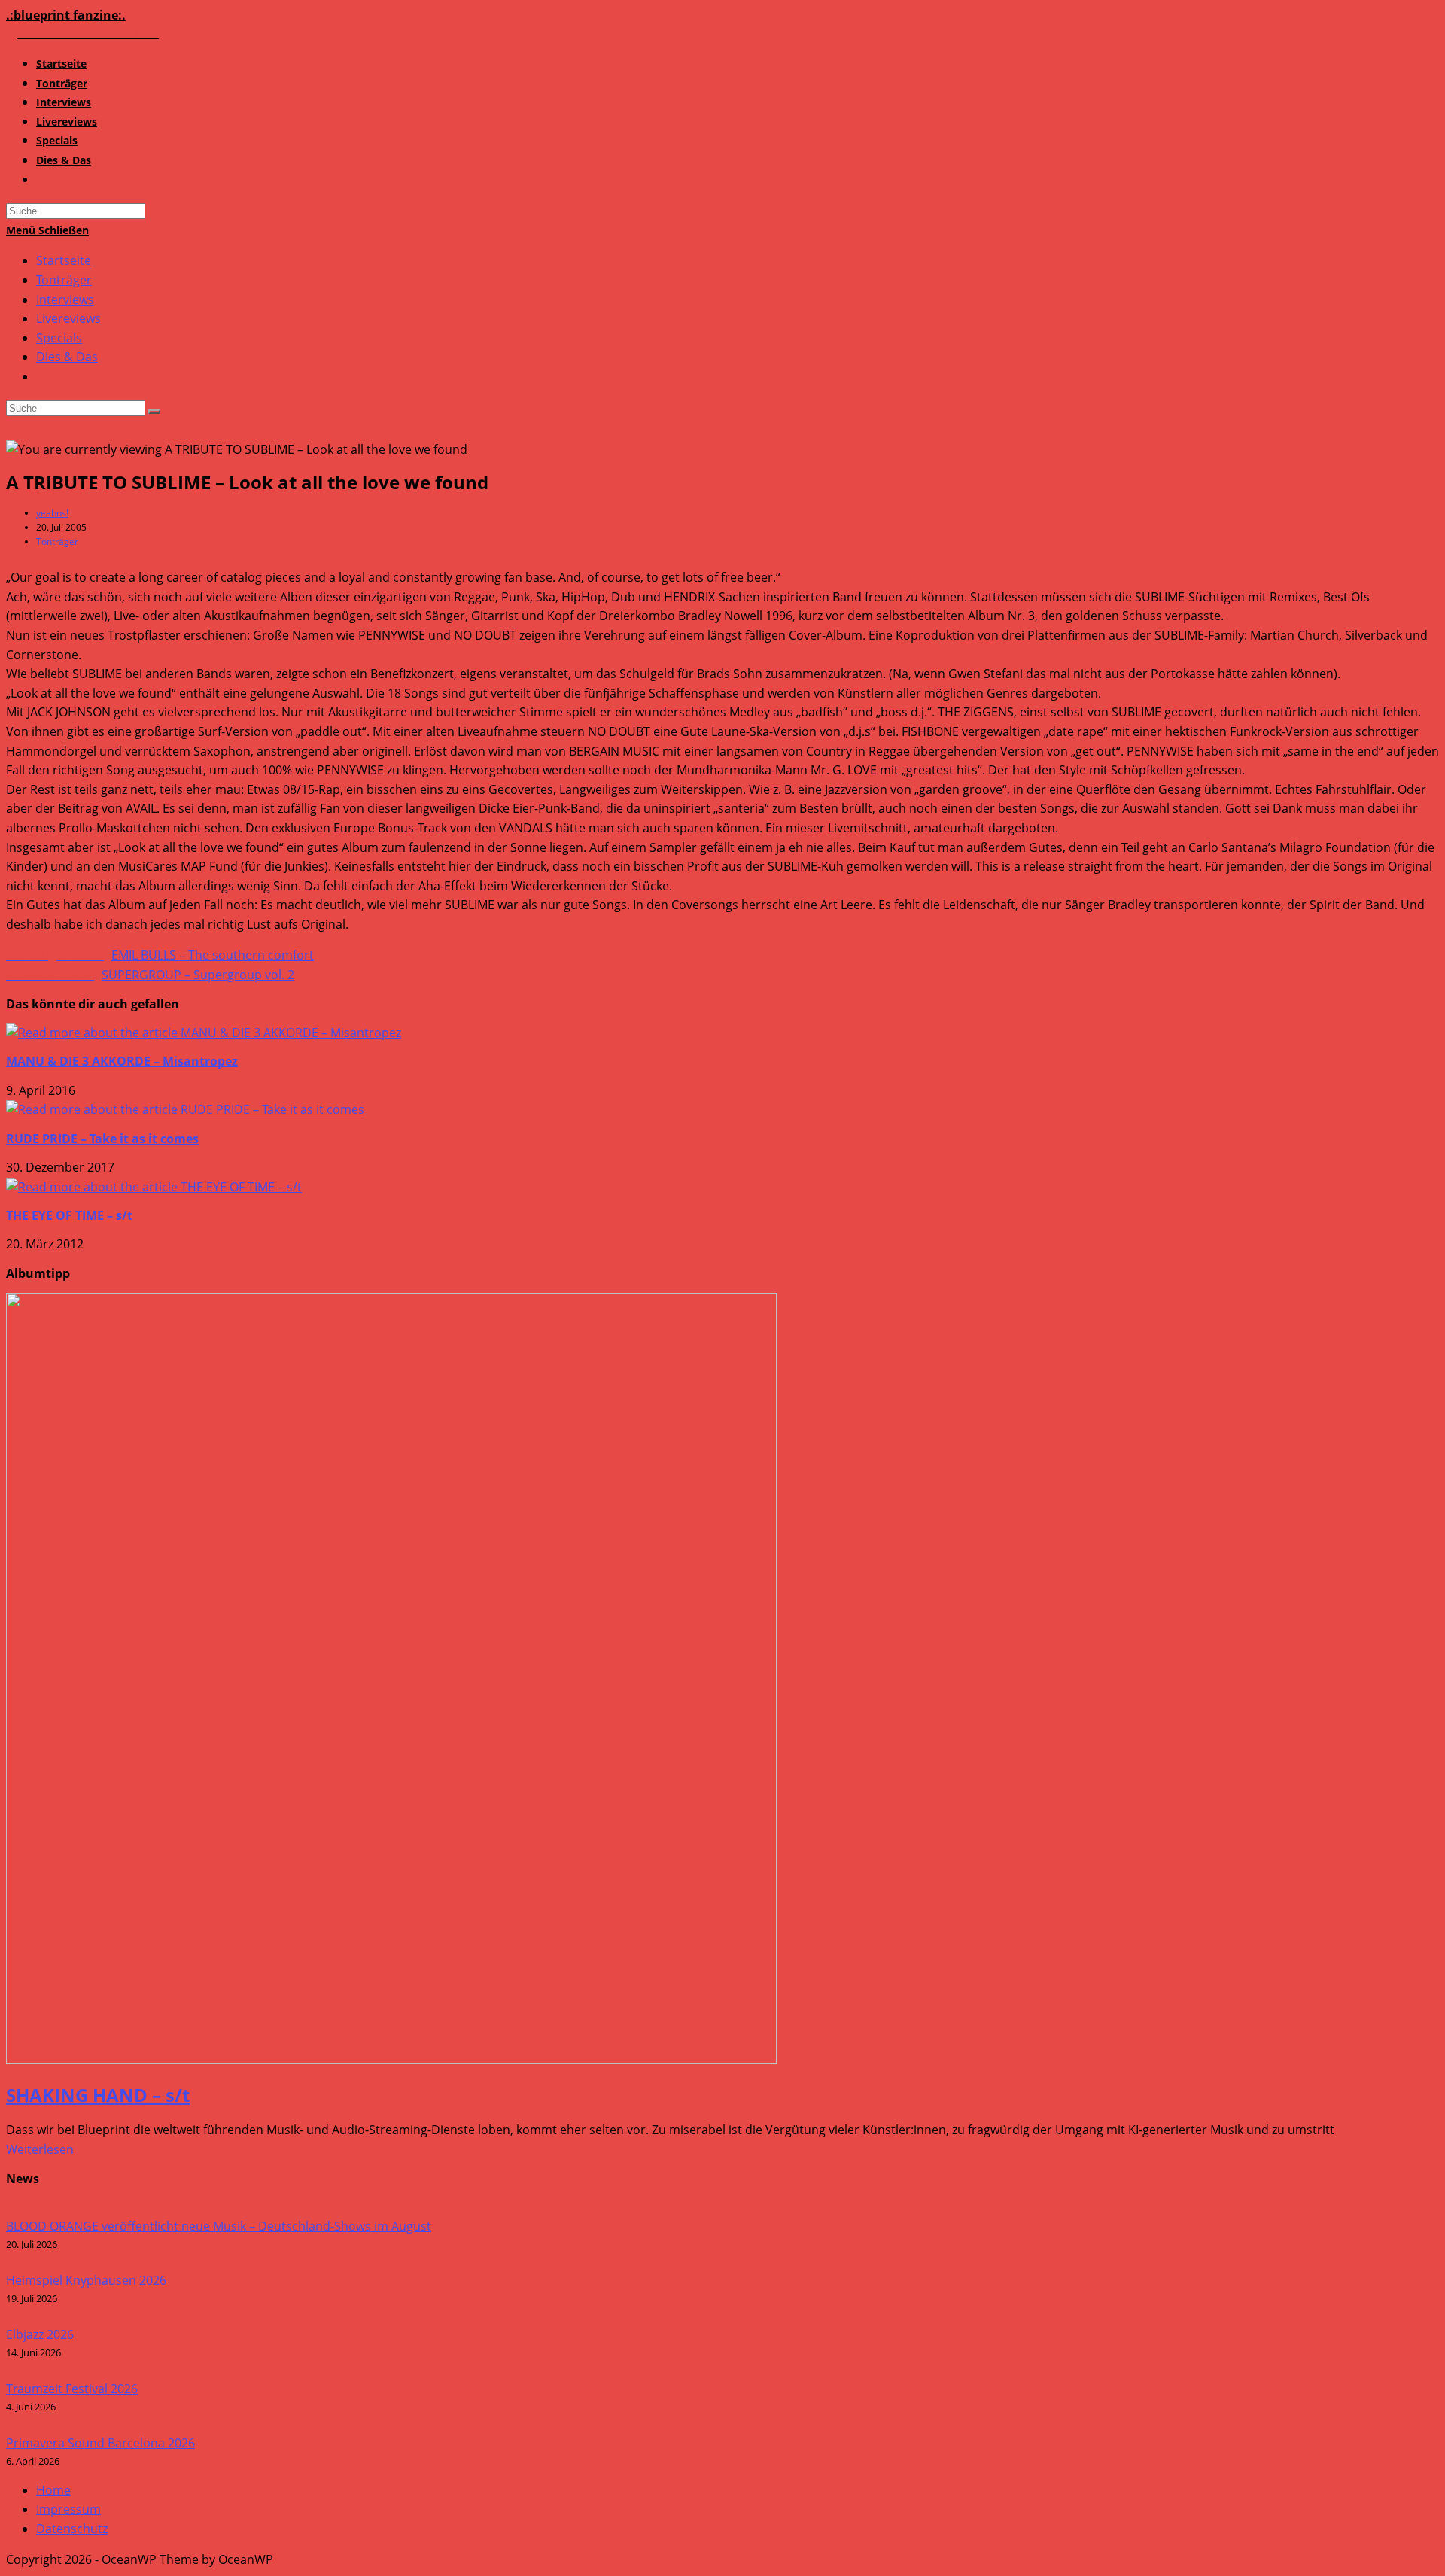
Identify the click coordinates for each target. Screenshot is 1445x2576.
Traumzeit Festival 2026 (72, 2389)
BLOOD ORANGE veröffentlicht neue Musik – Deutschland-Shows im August (219, 2226)
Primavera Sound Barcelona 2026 (100, 2443)
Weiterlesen (40, 2149)
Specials (59, 338)
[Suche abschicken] (154, 412)
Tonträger (64, 280)
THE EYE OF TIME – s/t (69, 1215)
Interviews (65, 300)
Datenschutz (72, 2529)
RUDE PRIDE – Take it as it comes (102, 1139)
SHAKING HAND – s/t (98, 2095)
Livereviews (68, 318)
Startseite (64, 260)
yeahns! (52, 513)
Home (53, 2490)
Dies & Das (67, 357)
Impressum (68, 2509)
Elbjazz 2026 (40, 2334)
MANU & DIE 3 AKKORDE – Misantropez (122, 1061)
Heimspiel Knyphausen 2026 (86, 2280)
